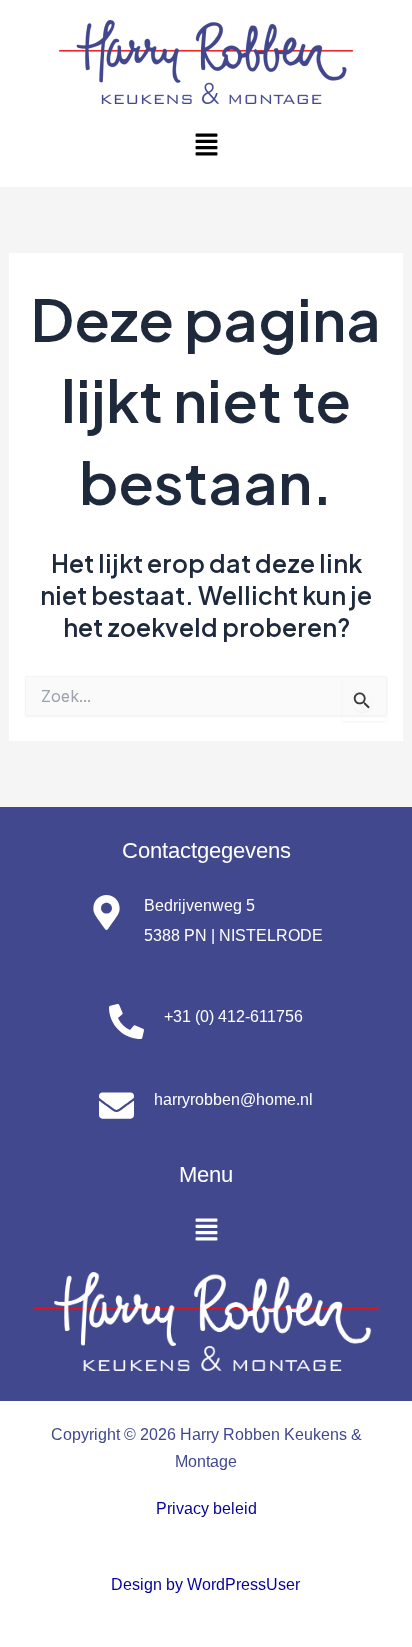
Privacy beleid (206, 1508)
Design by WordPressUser (205, 1584)
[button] (206, 145)
